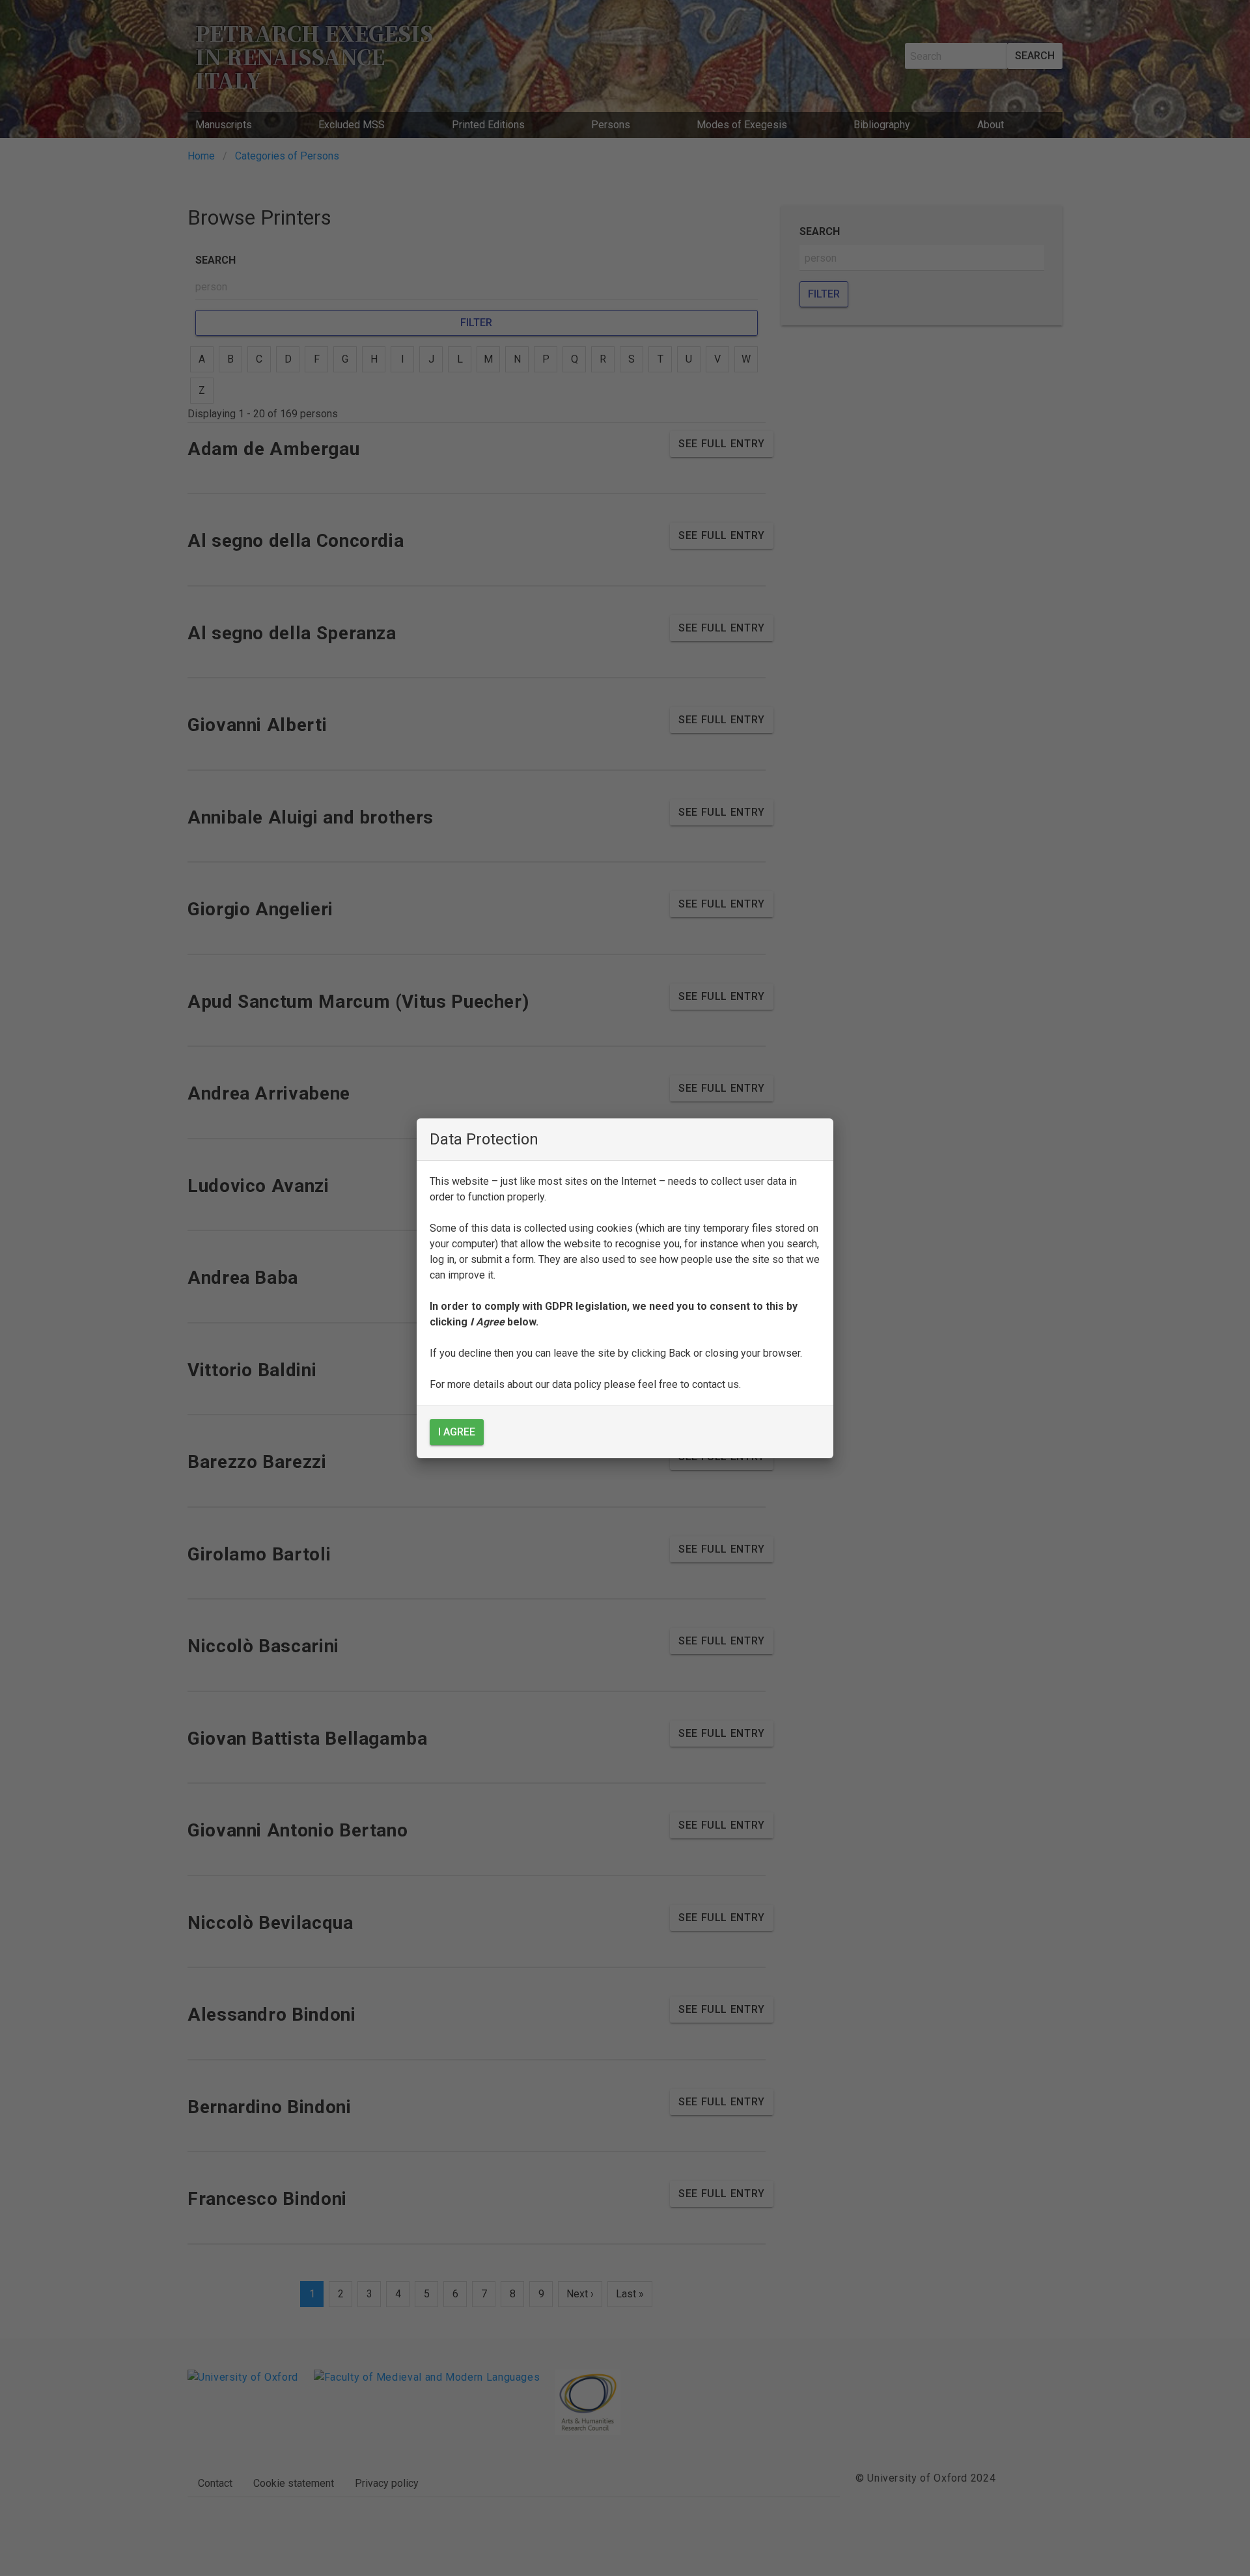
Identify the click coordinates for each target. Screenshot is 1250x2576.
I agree (457, 1432)
